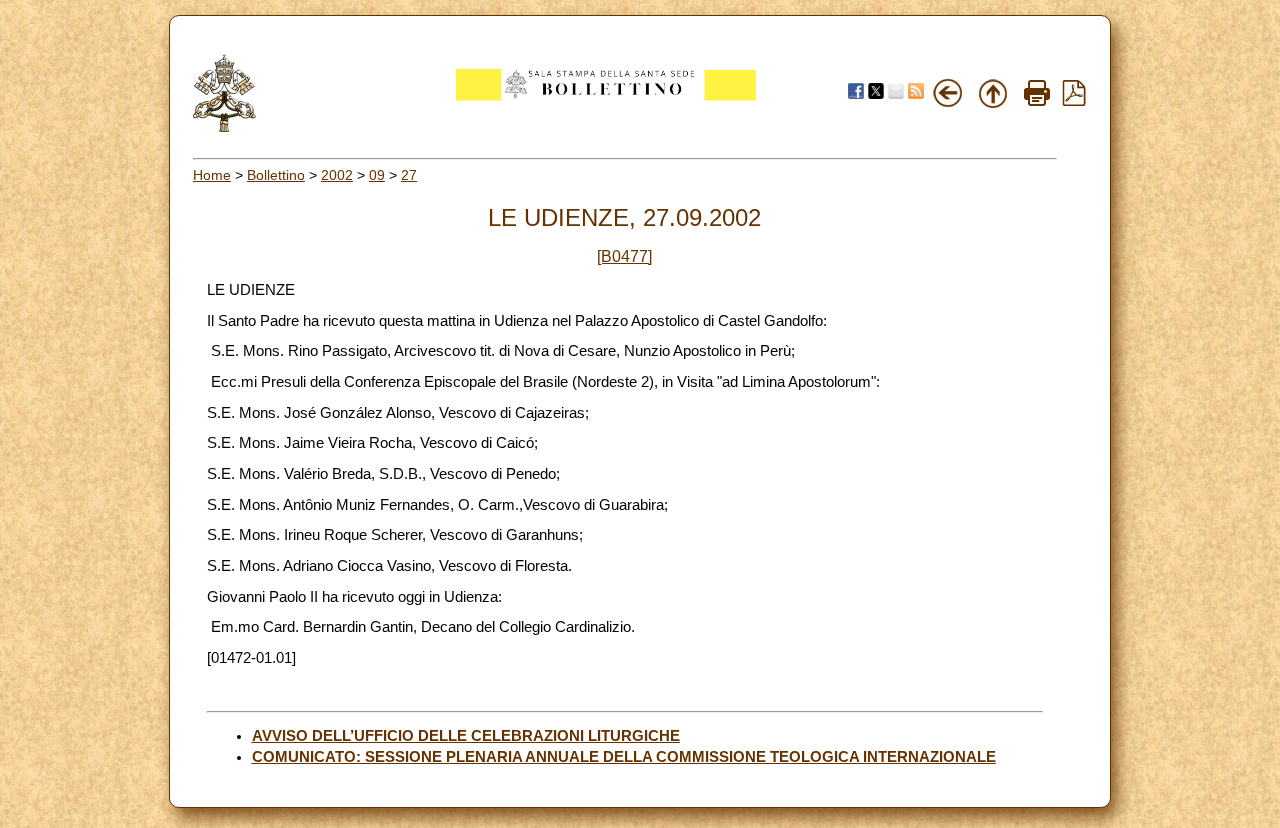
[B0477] (624, 256)
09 (377, 175)
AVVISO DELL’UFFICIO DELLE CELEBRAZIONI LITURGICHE (466, 736)
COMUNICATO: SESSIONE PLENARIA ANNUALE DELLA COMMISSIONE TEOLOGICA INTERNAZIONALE (624, 757)
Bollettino (276, 175)
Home (212, 175)
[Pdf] (1074, 101)
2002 (337, 175)
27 (409, 175)
